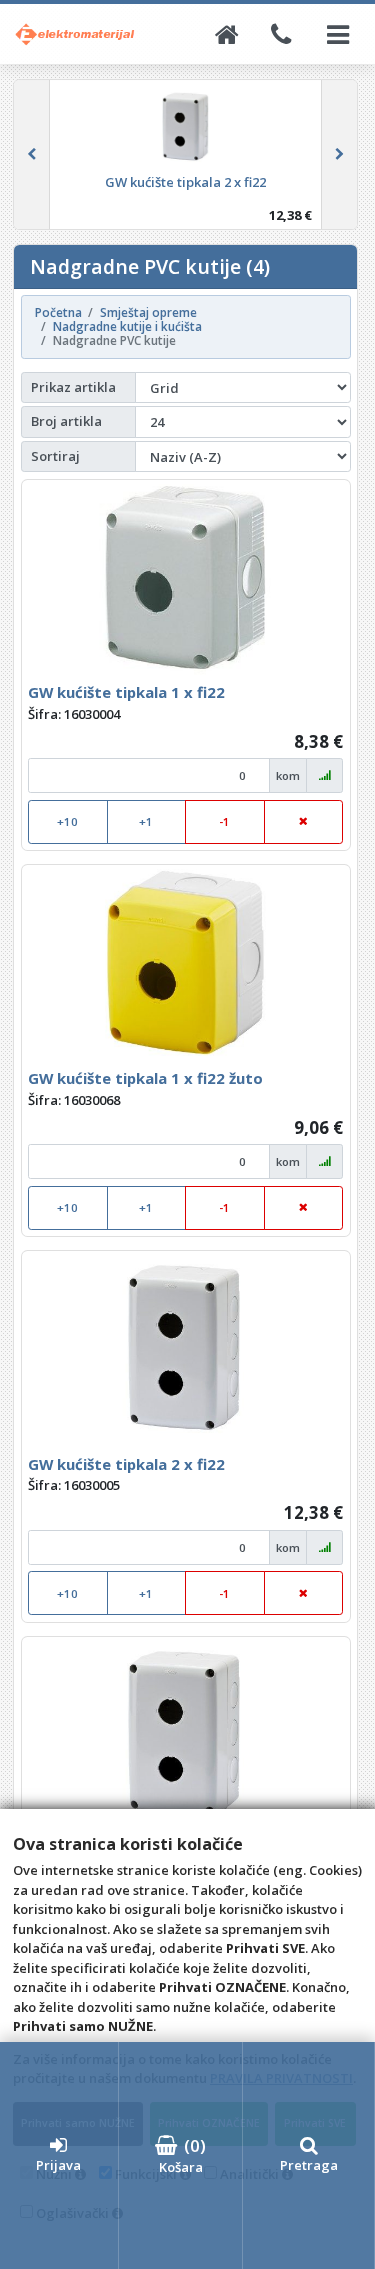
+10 (67, 821)
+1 (146, 821)
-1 (224, 821)
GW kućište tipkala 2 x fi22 (126, 1464)
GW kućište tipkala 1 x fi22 (126, 692)
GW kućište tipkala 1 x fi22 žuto (145, 1078)
